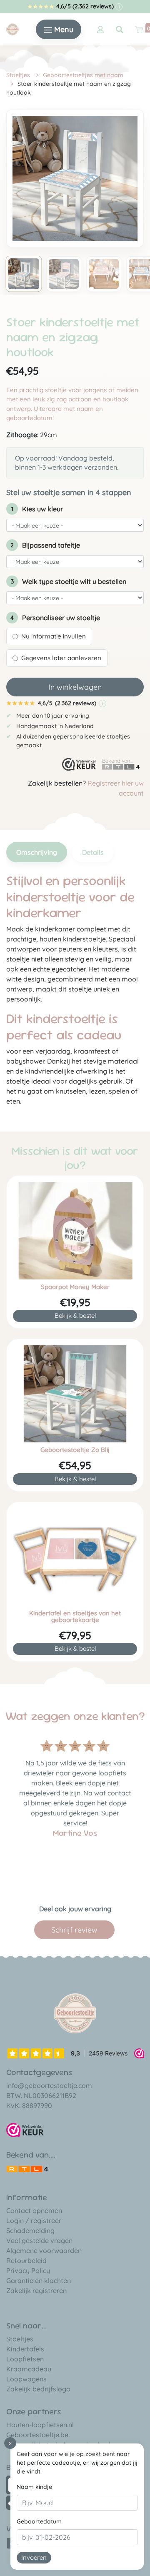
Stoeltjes (18, 75)
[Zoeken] (120, 30)
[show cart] (139, 30)
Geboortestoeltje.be (37, 2435)
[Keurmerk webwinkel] (79, 765)
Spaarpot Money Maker (75, 1287)
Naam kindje (34, 2487)
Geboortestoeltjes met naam (83, 75)
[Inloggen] (100, 30)
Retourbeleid (26, 2261)
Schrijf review (74, 1930)
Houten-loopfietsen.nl (40, 2425)
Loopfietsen (25, 2359)
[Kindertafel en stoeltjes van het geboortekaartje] (75, 1557)
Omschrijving (37, 852)
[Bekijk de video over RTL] (27, 2168)
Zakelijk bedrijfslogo (38, 2389)
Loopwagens (26, 2379)
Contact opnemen (34, 2211)
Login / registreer (34, 2221)
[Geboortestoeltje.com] (12, 29)
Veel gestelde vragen (39, 2241)
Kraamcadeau (29, 2369)
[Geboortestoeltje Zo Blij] (75, 1394)
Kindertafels (25, 2349)
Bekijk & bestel (75, 1316)
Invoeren (34, 2557)
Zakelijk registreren (36, 2291)
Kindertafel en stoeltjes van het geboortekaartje (75, 1617)
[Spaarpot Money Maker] (75, 1231)
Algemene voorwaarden (44, 2251)
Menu (63, 29)
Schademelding (30, 2231)
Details (93, 852)
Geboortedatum (39, 2521)
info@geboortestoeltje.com (49, 2085)
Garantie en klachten (39, 2281)
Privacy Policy (28, 2271)
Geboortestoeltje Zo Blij (75, 1450)
